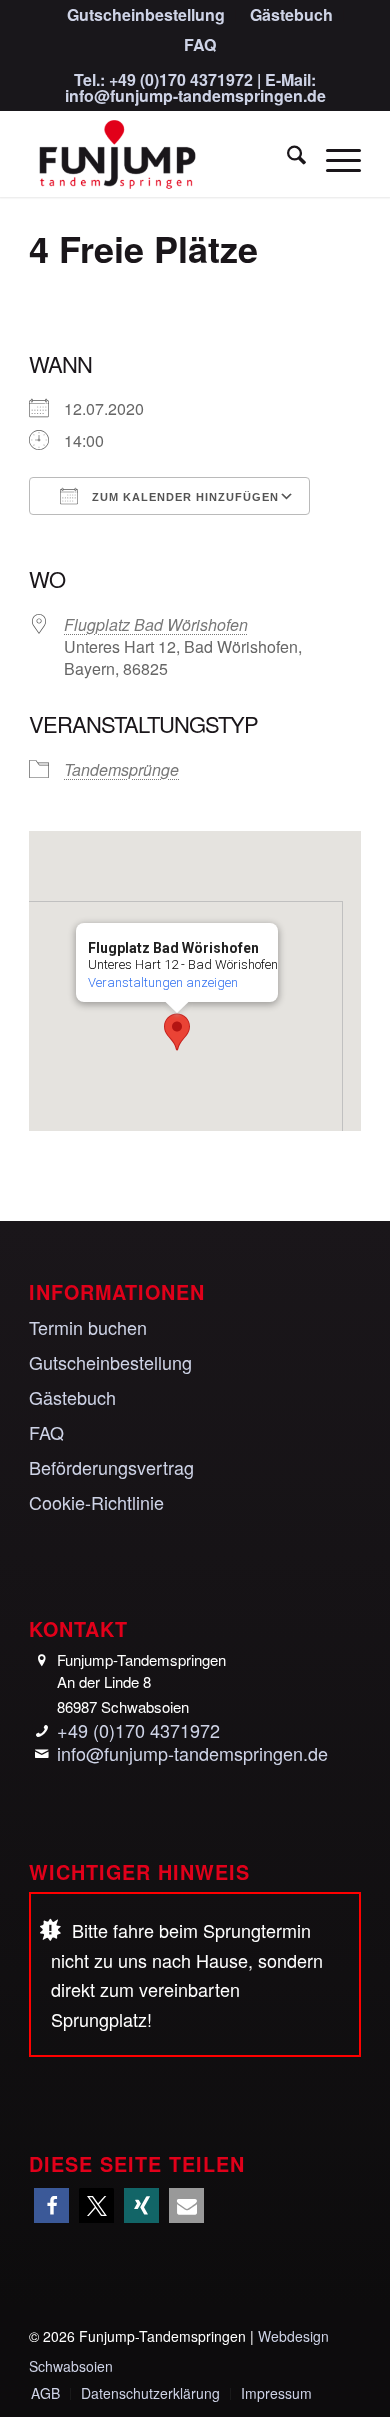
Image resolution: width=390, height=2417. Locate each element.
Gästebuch (72, 1397)
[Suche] (286, 157)
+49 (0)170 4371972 (181, 79)
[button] (177, 1032)
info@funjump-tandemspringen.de (195, 95)
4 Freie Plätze (143, 248)
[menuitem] (146, 16)
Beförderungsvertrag (111, 1467)
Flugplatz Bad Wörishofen (156, 624)
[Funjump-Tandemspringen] (161, 157)
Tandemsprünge (121, 769)
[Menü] (333, 157)
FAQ (200, 44)
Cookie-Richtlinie (96, 1502)
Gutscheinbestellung (110, 1362)
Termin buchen (88, 1327)
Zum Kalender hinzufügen (183, 497)
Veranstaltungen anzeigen (163, 982)
